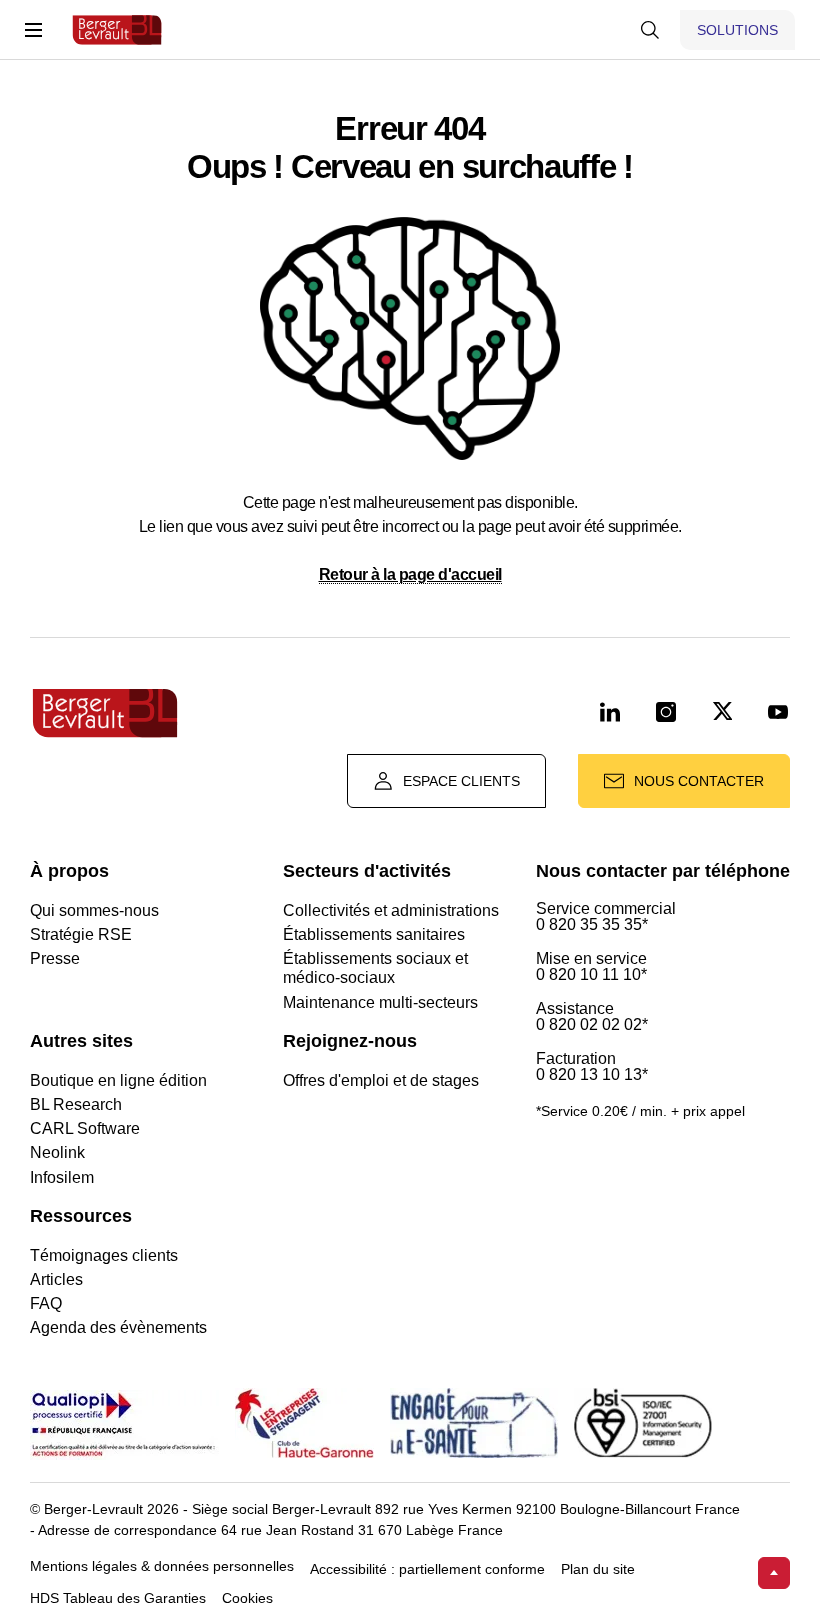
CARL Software (85, 1128)
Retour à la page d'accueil (410, 574)
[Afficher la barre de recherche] (650, 30)
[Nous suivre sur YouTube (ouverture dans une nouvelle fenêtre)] (778, 713)
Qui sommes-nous (94, 910)
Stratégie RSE (81, 934)
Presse (55, 958)
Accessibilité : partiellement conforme (427, 1569)
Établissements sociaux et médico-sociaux (375, 968)
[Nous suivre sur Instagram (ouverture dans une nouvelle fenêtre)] (666, 713)
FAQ (46, 1303)
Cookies (247, 1598)
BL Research (76, 1104)
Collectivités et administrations (391, 910)
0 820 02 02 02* (592, 1025)
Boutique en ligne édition (118, 1080)
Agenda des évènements (118, 1327)
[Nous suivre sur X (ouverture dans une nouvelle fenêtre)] (722, 713)
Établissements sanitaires (374, 934)
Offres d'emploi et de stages (381, 1080)
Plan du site (598, 1569)
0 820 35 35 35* (592, 925)
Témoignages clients (104, 1255)
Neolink (57, 1152)
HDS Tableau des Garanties (118, 1598)
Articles (56, 1279)
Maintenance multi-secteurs (380, 1002)
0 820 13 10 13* (592, 1075)
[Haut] (774, 1573)
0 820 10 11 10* (591, 975)
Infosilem (62, 1177)
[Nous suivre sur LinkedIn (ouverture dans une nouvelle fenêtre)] (610, 713)
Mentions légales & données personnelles (162, 1566)
